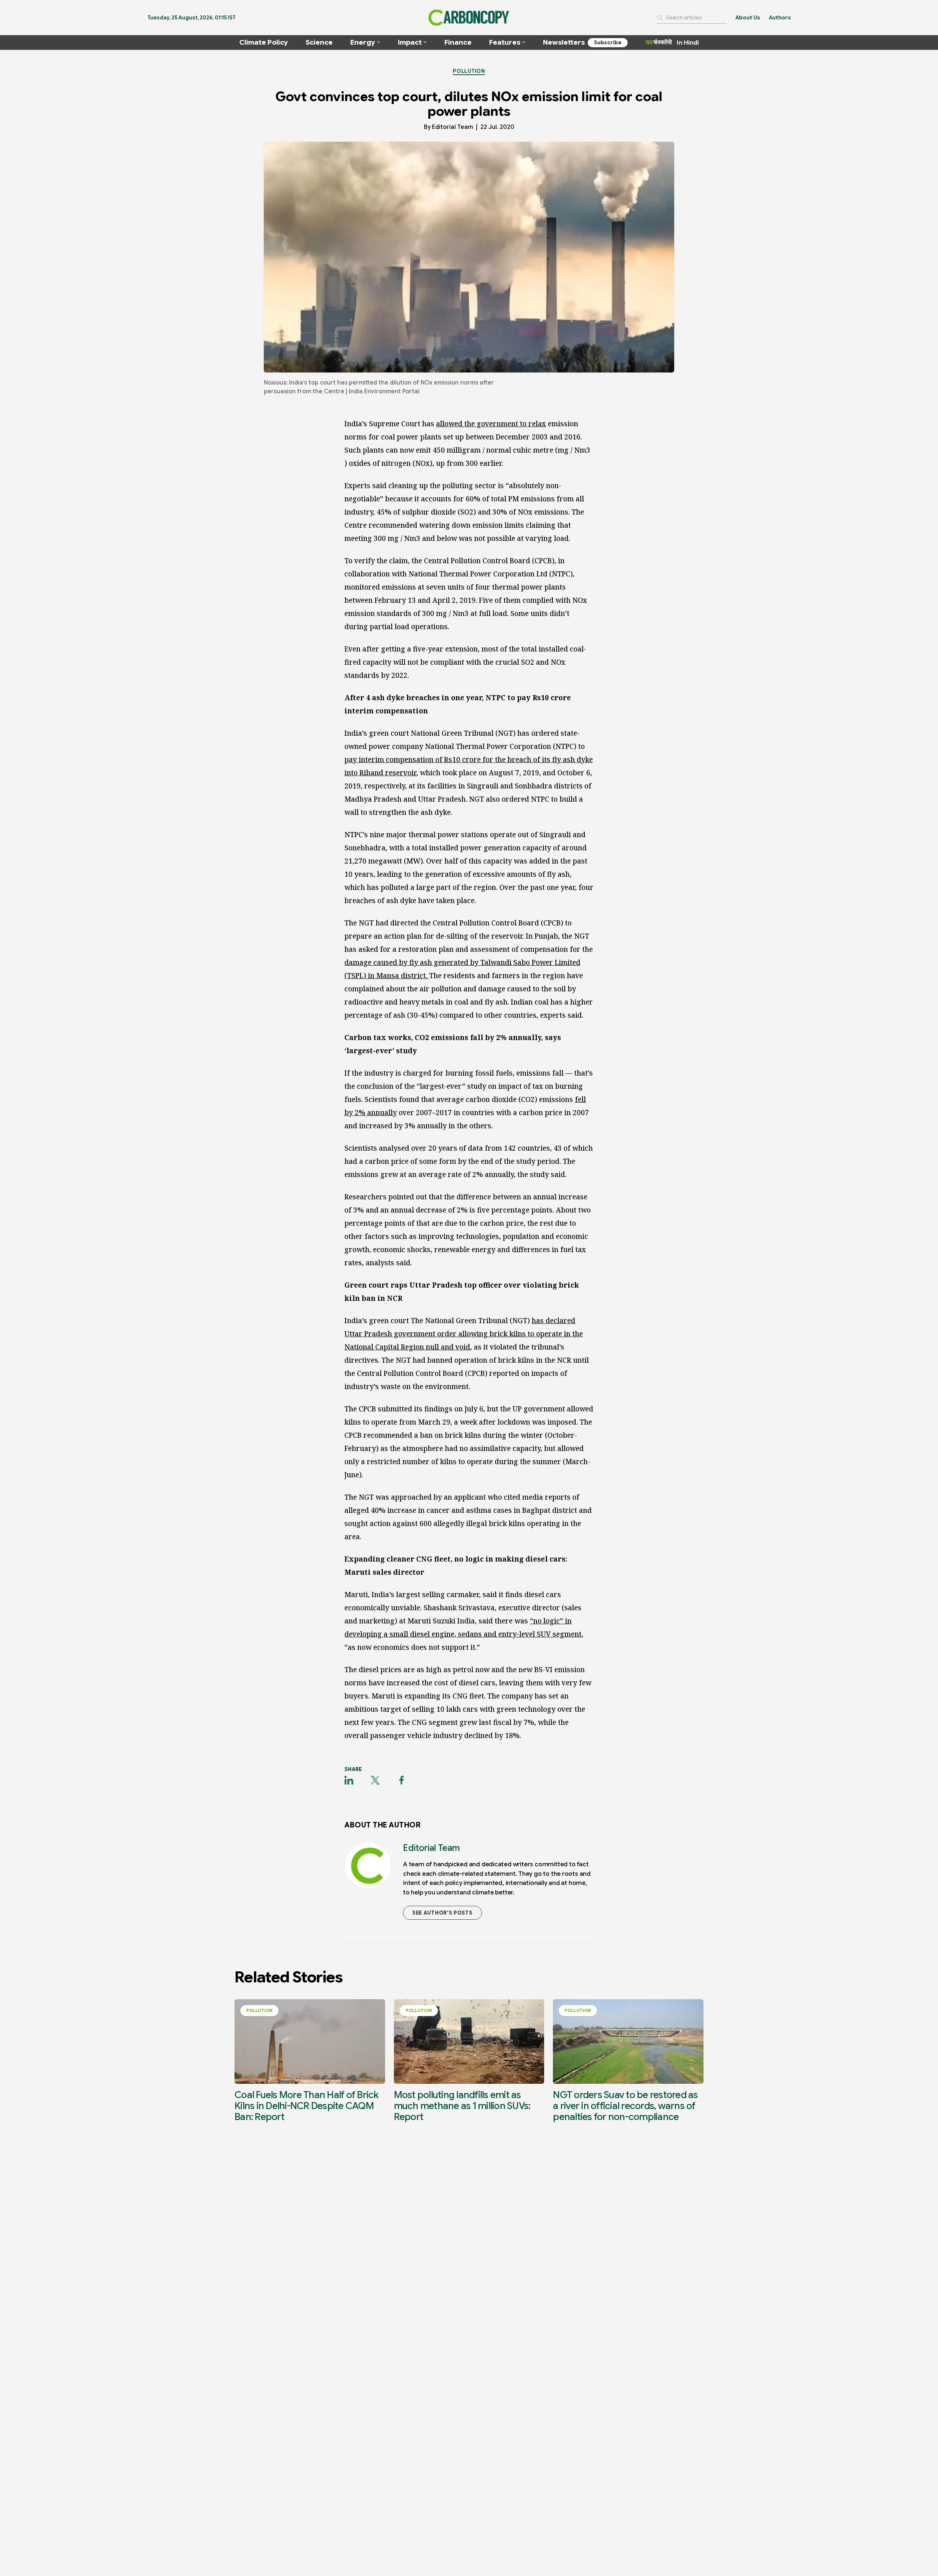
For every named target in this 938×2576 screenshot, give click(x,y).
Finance (458, 42)
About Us (748, 18)
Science (319, 42)
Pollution (469, 71)
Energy (363, 42)
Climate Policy (264, 42)
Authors (780, 18)
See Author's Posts (442, 1913)
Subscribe (608, 42)
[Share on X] (375, 1780)
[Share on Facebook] (402, 1780)
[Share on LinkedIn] (349, 1780)
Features (505, 42)
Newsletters (564, 42)
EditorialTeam (453, 127)
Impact (410, 42)
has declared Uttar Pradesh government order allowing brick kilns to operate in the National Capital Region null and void (464, 1334)
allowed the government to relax (491, 424)
